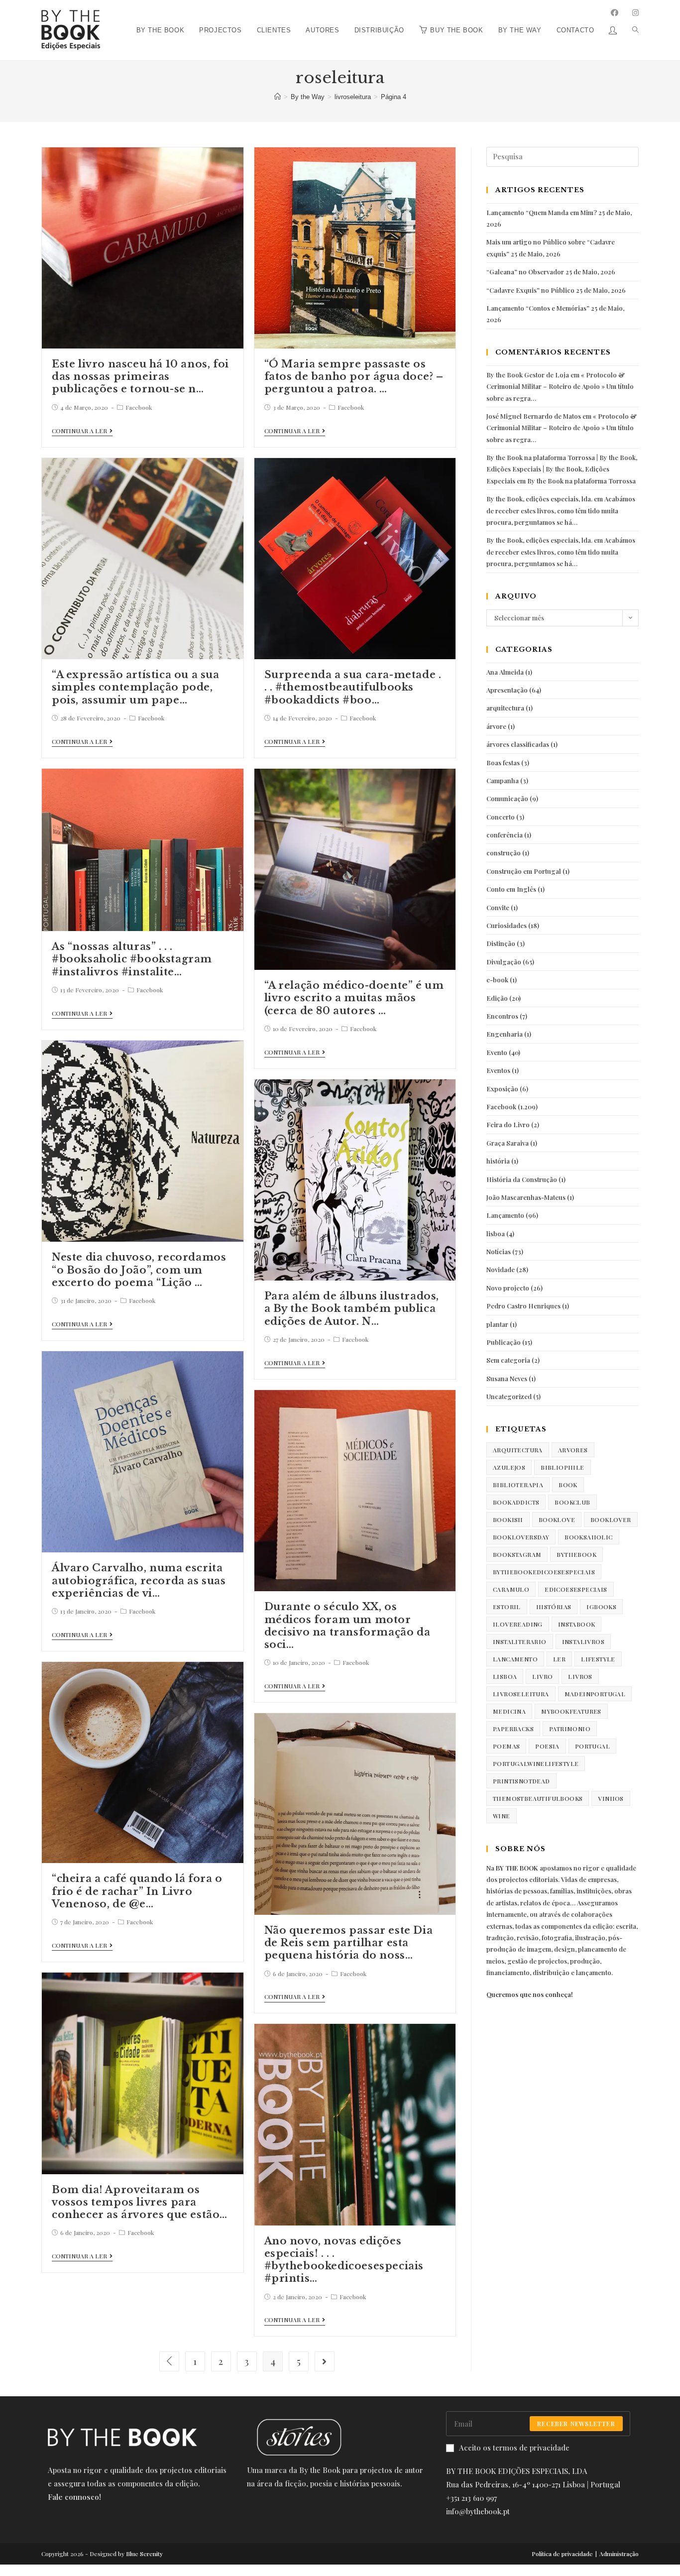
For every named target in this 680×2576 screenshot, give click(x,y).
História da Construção (522, 1179)
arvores (573, 1450)
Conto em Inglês (511, 889)
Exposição (502, 1089)
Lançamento (505, 1215)
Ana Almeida (505, 672)
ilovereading (518, 1624)
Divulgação (504, 962)
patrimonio (570, 1729)
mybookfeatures (571, 1711)
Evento (497, 1052)
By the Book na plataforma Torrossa (581, 481)
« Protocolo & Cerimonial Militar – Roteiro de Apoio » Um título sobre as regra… (560, 386)
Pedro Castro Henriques (523, 1306)
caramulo (511, 1589)
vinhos (611, 1798)
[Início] (278, 97)
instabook (577, 1624)
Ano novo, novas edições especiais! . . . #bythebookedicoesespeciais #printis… (344, 2260)
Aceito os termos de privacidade (514, 2448)
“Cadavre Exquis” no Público (530, 290)
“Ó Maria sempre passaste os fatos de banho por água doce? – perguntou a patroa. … (354, 376)
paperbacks (513, 1729)
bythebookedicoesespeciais (544, 1572)
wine (502, 1816)
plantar (497, 1324)
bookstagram (517, 1554)
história (498, 1161)
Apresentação (507, 690)
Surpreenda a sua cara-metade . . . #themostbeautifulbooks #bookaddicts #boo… (353, 687)
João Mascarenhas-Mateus (526, 1197)
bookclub (572, 1502)
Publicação (504, 1342)
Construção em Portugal (524, 871)
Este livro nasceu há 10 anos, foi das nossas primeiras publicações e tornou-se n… (140, 376)
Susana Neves (507, 1378)
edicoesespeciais (576, 1589)
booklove (557, 1520)
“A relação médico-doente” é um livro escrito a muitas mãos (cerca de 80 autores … (354, 998)
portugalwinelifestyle (536, 1763)
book (568, 1485)
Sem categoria (508, 1360)
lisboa (496, 1233)
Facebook (139, 407)
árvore (496, 726)
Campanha (503, 780)
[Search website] (632, 4)
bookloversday (521, 1537)
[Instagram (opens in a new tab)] (635, 13)
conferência (505, 835)
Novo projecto (508, 1288)
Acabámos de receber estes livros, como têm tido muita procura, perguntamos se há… (561, 510)
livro (542, 1676)
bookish (508, 1520)
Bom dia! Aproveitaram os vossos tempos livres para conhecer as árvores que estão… (140, 2202)
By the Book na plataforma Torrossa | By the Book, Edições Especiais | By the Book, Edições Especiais (562, 469)
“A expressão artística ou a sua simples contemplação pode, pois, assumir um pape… (136, 687)
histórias (554, 1607)
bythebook (576, 1554)
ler (559, 1659)
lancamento (515, 1659)
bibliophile (562, 1467)
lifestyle (598, 1659)
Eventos (498, 1070)
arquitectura (505, 708)
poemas (506, 1746)
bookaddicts (516, 1502)
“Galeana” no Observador (525, 272)
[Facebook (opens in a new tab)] (615, 13)
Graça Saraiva (508, 1143)
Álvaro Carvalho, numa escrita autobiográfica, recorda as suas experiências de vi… (139, 1580)
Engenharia (505, 1034)
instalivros (583, 1641)
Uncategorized (509, 1396)
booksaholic (588, 1537)
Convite (498, 907)
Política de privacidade (562, 2554)
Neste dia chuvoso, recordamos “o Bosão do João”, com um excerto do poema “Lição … (139, 1270)
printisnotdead (521, 1781)
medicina (509, 1711)
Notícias (499, 1251)
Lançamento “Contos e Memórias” (538, 308)
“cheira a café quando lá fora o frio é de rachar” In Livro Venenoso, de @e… (137, 1891)
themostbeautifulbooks (538, 1798)
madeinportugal (595, 1694)
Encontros (502, 1016)
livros (580, 1676)
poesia (547, 1746)
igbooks (601, 1607)
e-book (497, 980)
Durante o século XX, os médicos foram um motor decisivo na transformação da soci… (347, 1626)
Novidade (501, 1269)
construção (504, 853)
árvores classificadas (518, 744)
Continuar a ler (79, 431)
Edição (497, 998)
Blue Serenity (144, 2554)
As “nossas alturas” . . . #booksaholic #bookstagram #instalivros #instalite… (132, 959)
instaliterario (520, 1641)
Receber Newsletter (576, 2424)
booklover (611, 1520)
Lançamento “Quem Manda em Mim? (542, 212)
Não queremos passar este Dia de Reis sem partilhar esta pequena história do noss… (349, 1943)
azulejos (509, 1467)
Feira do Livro (508, 1124)
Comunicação (507, 798)
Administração (619, 2554)
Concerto (501, 817)
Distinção (501, 943)
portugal (592, 1746)
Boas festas (503, 762)
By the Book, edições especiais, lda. (539, 499)
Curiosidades (507, 925)
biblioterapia (518, 1485)
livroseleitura (521, 1694)
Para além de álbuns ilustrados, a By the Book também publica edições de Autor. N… (352, 1308)
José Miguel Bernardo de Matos (534, 416)
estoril (507, 1607)
